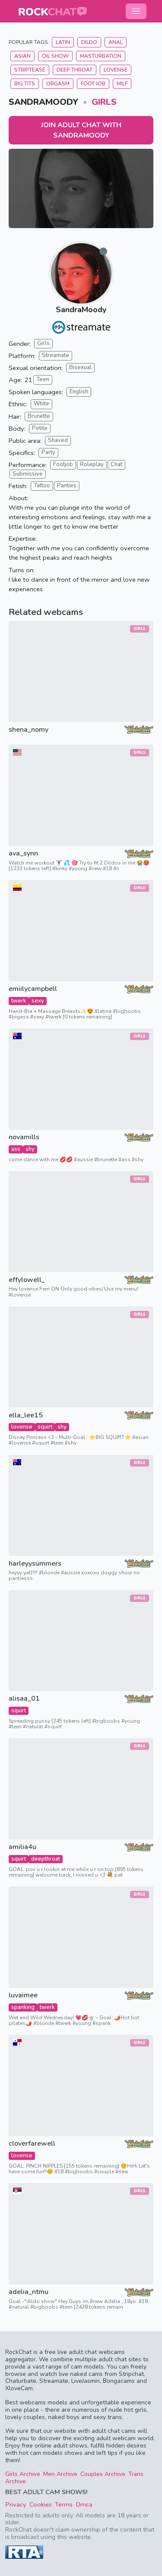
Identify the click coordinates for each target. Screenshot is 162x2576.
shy (30, 1149)
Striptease (30, 70)
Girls (104, 102)
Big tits (25, 84)
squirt (45, 1427)
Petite (40, 428)
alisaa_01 (24, 1699)
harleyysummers (35, 1564)
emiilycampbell (33, 989)
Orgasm (58, 84)
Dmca (84, 2504)
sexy (38, 1001)
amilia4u (22, 1847)
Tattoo (42, 486)
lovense (22, 1427)
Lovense (116, 70)
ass (16, 1149)
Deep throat (75, 70)
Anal (116, 42)
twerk (19, 1001)
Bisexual (80, 367)
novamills (24, 1137)
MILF (122, 84)
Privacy (16, 2504)
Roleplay (92, 464)
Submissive (28, 474)
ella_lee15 (26, 1415)
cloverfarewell (32, 2144)
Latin (63, 42)
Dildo (89, 42)
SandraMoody (81, 310)
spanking (23, 2007)
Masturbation (101, 56)
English (79, 392)
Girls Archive (23, 2474)
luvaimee (23, 1995)
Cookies (41, 2504)
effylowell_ (27, 1280)
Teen (43, 379)
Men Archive (60, 2474)
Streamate (56, 355)
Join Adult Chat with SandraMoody (81, 130)
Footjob (63, 464)
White (41, 404)
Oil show (55, 56)
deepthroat (46, 1859)
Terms (64, 2504)
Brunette (39, 416)
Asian (22, 56)
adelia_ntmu (29, 2292)
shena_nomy (29, 730)
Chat (116, 464)
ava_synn (23, 854)
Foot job (93, 84)
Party (48, 452)
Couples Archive (103, 2474)
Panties (67, 486)
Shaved (58, 440)
